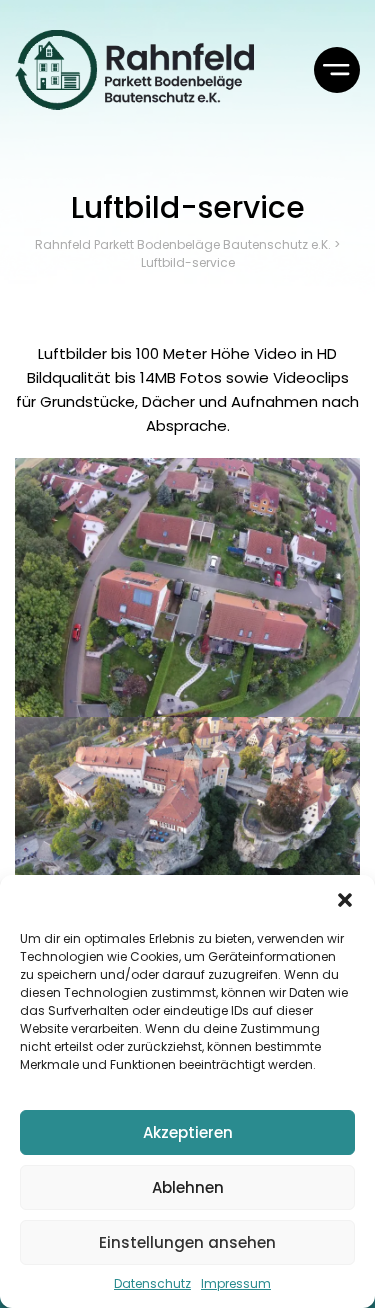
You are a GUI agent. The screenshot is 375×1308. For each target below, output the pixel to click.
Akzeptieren (188, 1132)
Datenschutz (152, 1283)
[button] (345, 900)
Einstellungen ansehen (187, 1242)
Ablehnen (188, 1187)
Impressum (236, 1283)
